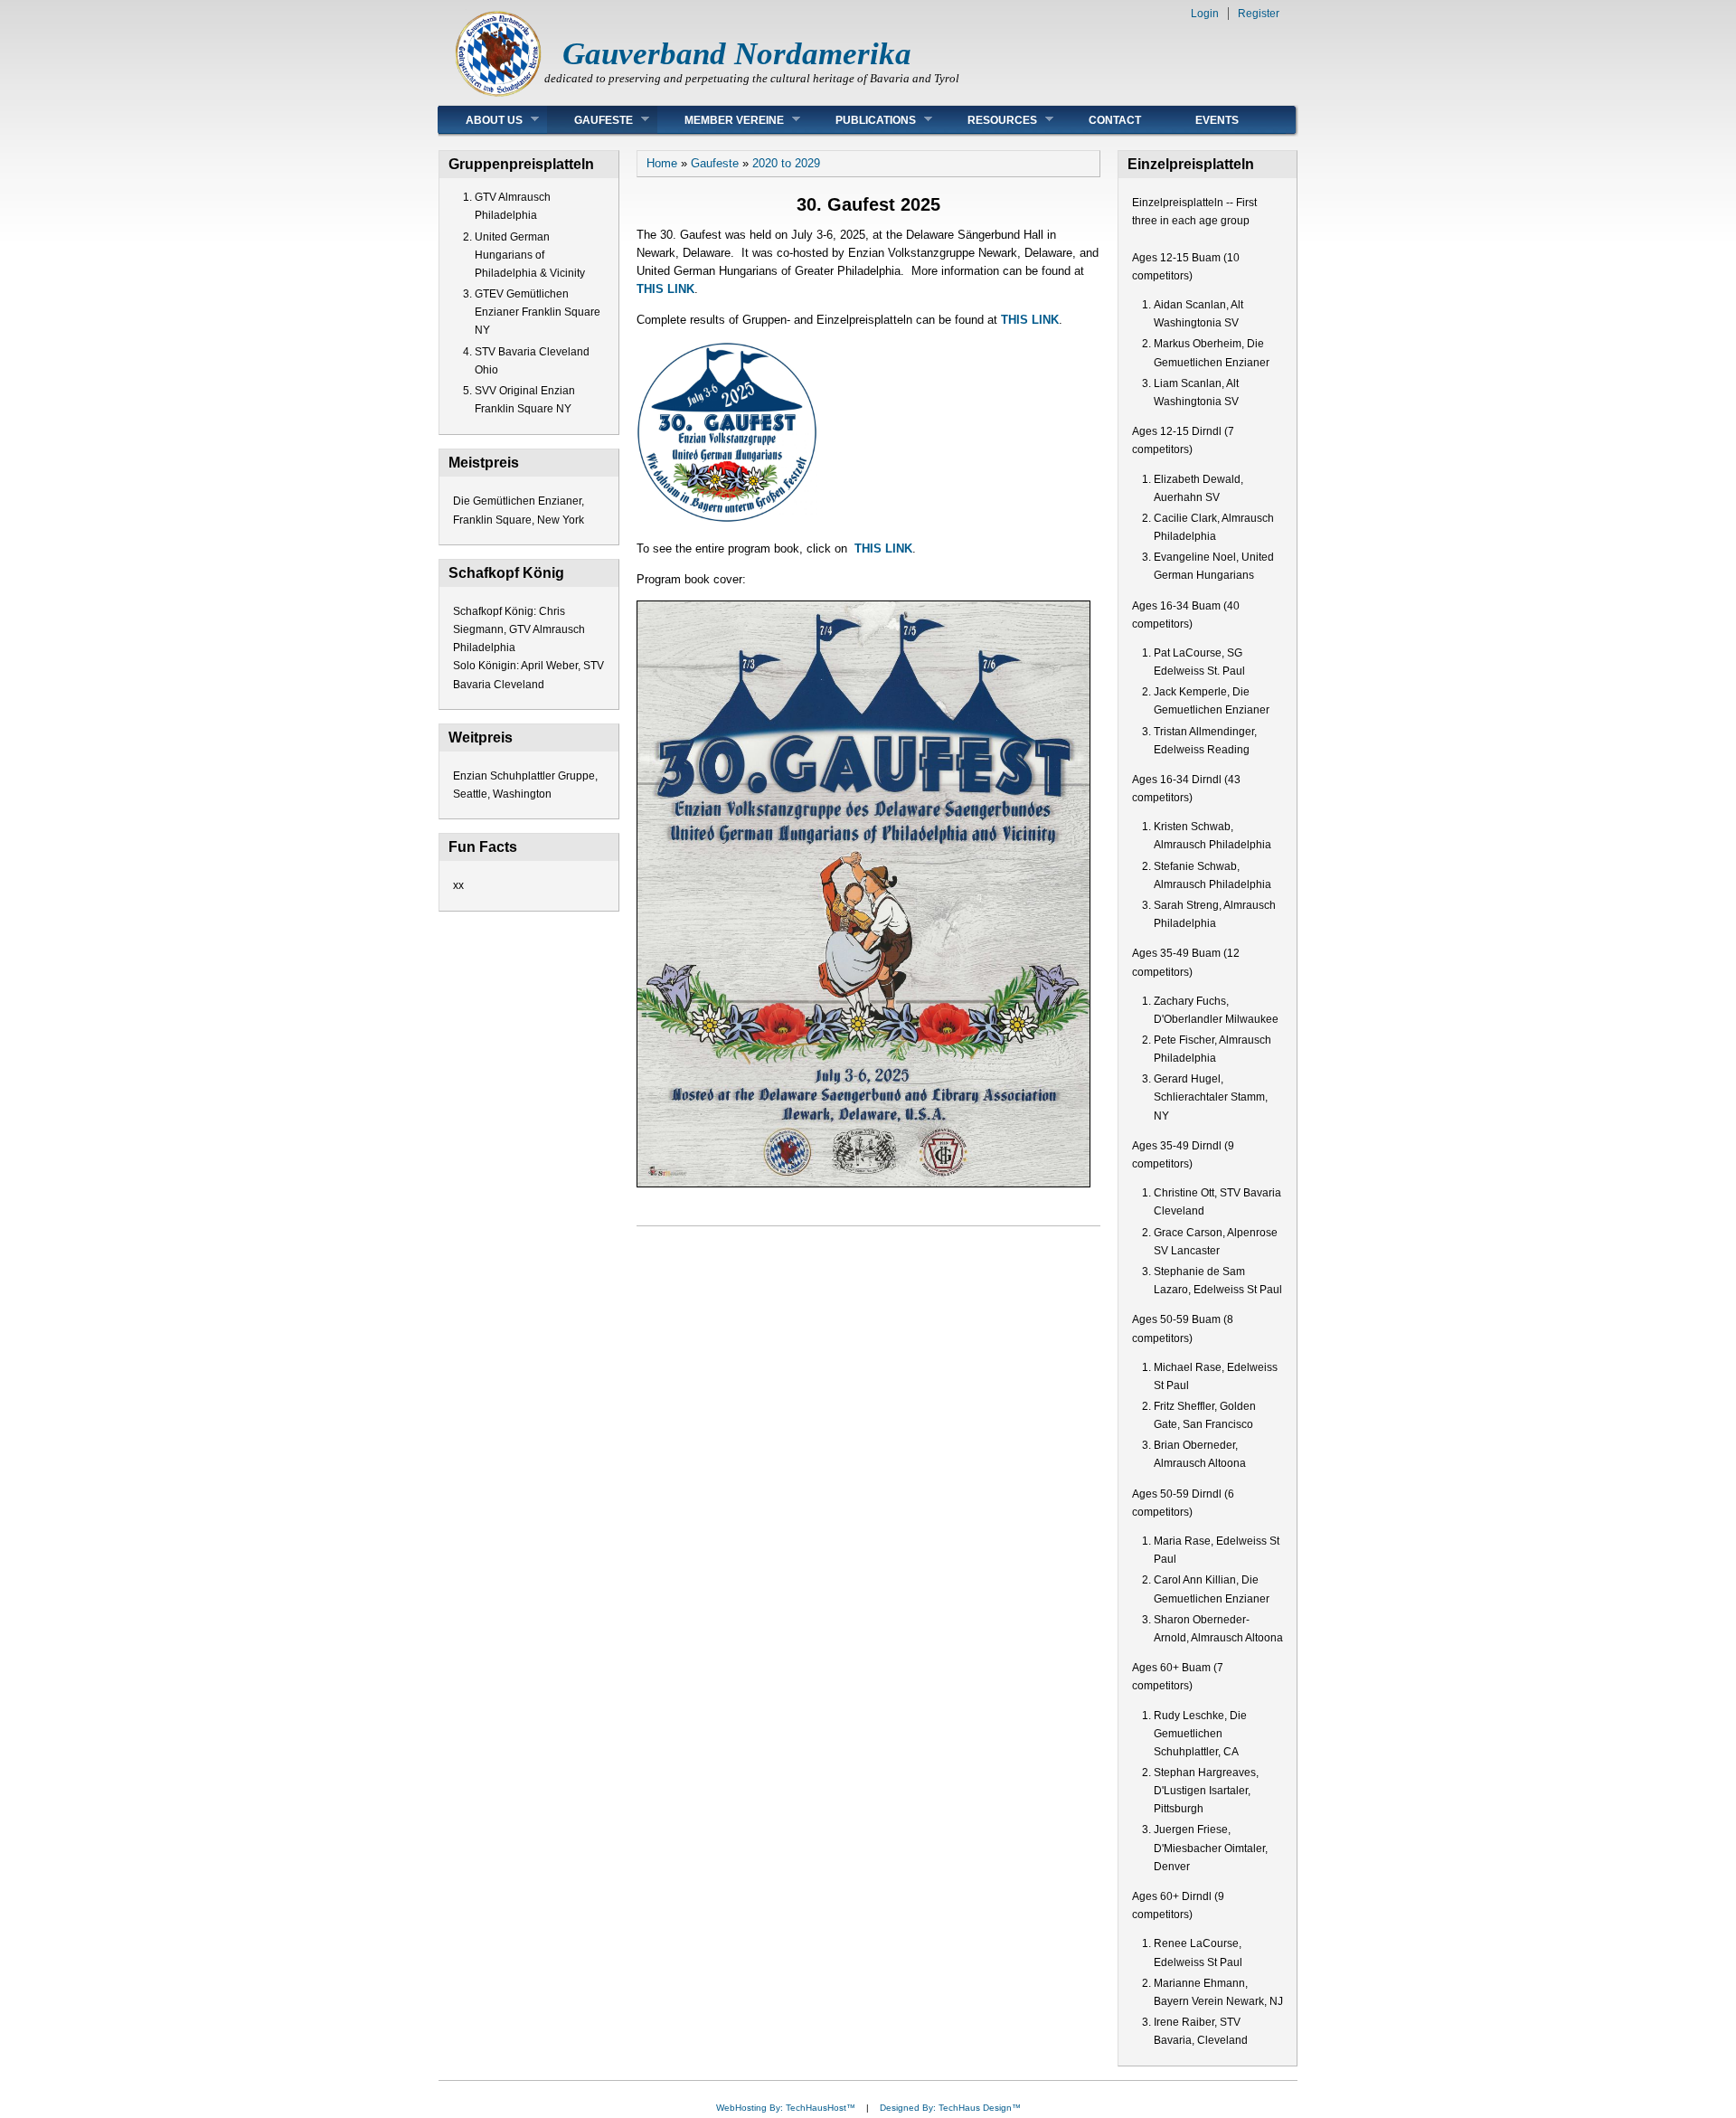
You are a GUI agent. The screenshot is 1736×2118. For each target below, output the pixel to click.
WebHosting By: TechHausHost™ (786, 2108)
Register (1259, 14)
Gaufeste (590, 120)
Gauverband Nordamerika (737, 54)
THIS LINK (665, 289)
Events (1217, 120)
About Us (481, 120)
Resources (989, 120)
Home (662, 163)
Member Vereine (721, 120)
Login (1205, 14)
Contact (1115, 120)
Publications (862, 120)
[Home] (498, 95)
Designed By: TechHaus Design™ (950, 2108)
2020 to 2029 (786, 163)
